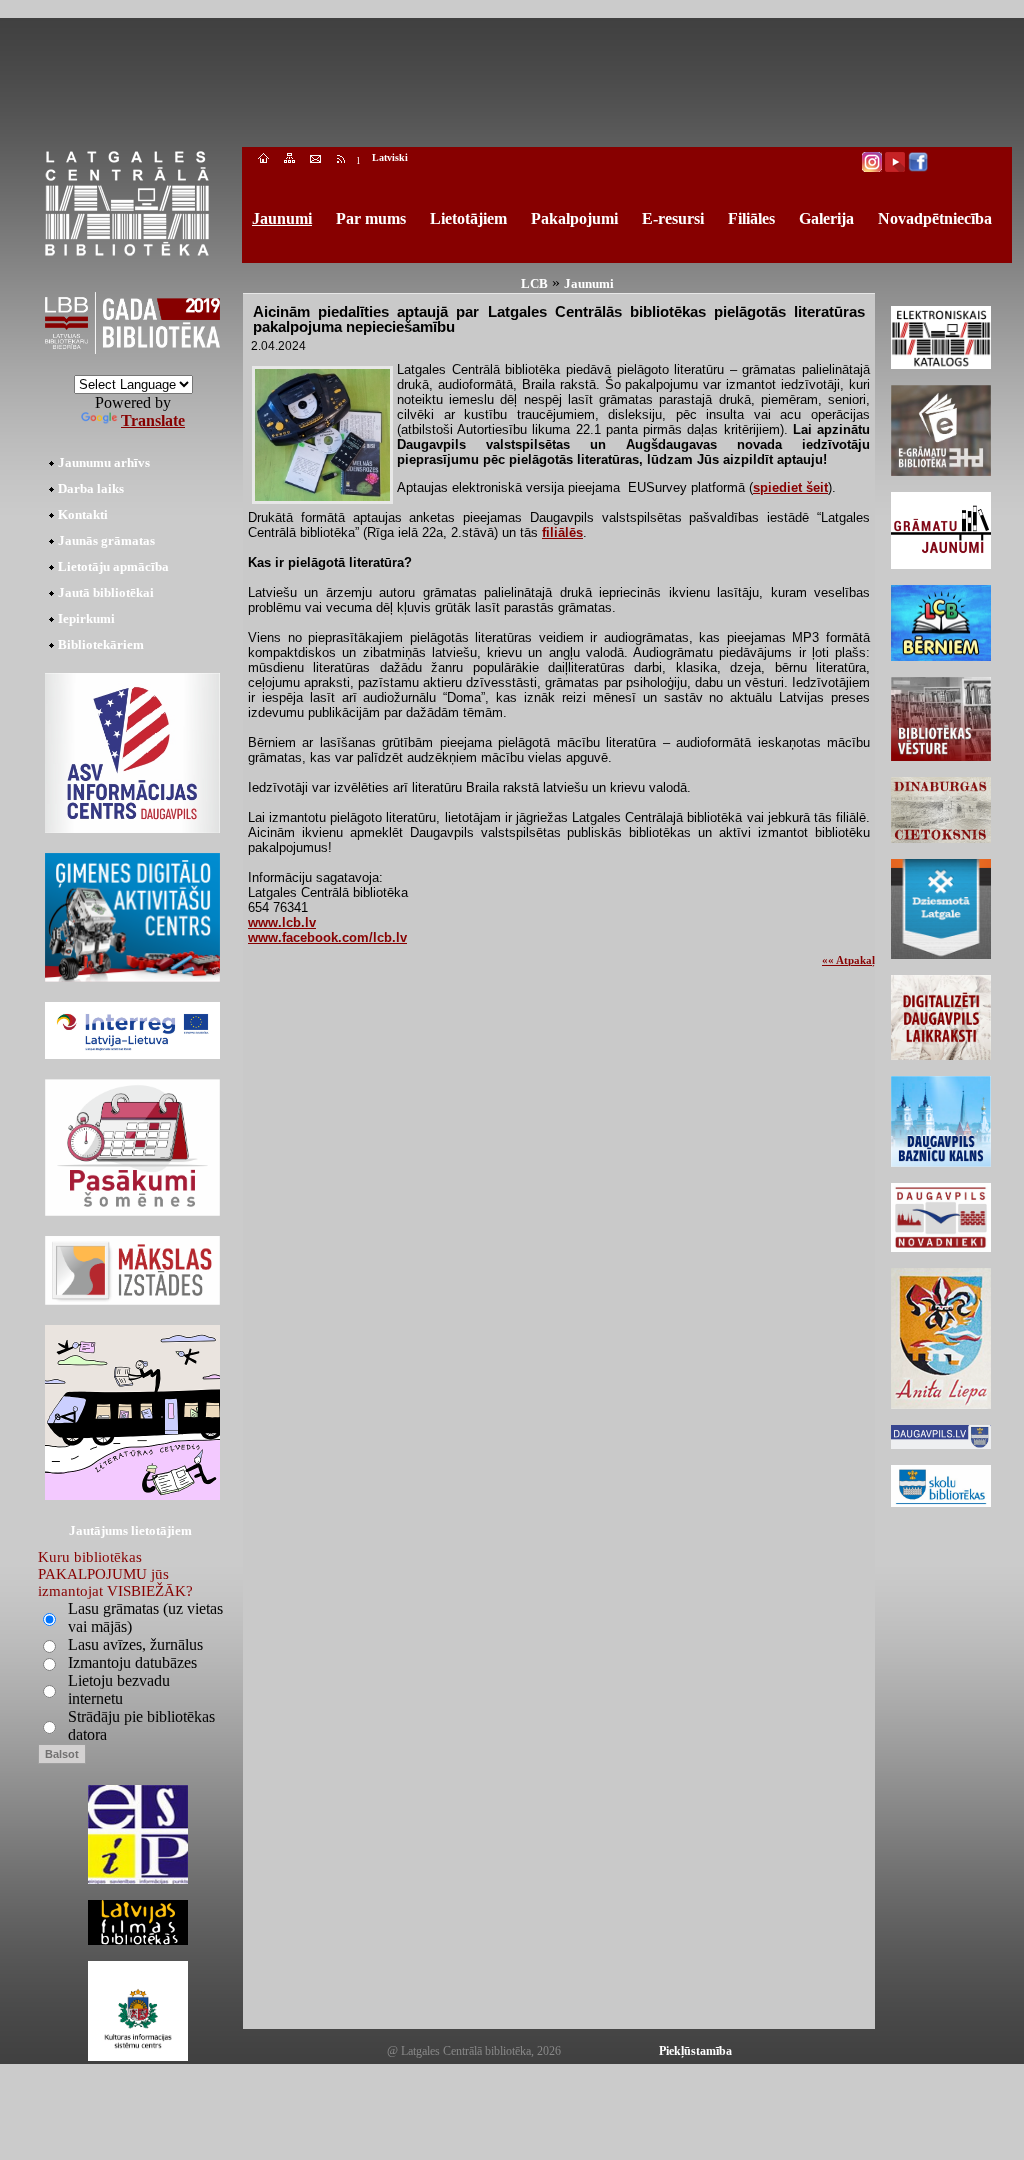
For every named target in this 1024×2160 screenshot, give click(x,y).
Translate (153, 420)
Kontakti (83, 514)
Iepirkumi (86, 618)
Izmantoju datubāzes (132, 1662)
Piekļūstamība (695, 2051)
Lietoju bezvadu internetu (119, 1689)
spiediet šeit (790, 487)
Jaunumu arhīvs (104, 462)
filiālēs (562, 532)
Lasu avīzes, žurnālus (135, 1644)
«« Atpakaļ (848, 960)
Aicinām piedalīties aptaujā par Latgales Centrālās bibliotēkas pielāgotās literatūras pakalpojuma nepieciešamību (559, 319)
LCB (534, 283)
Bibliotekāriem (101, 644)
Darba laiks (91, 488)
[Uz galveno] (263, 160)
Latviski (390, 157)
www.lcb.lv (282, 922)
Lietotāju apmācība (113, 566)
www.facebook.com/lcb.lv (327, 937)
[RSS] (341, 160)
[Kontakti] (315, 160)
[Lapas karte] (289, 160)
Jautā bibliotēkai (106, 592)
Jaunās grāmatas (106, 540)
